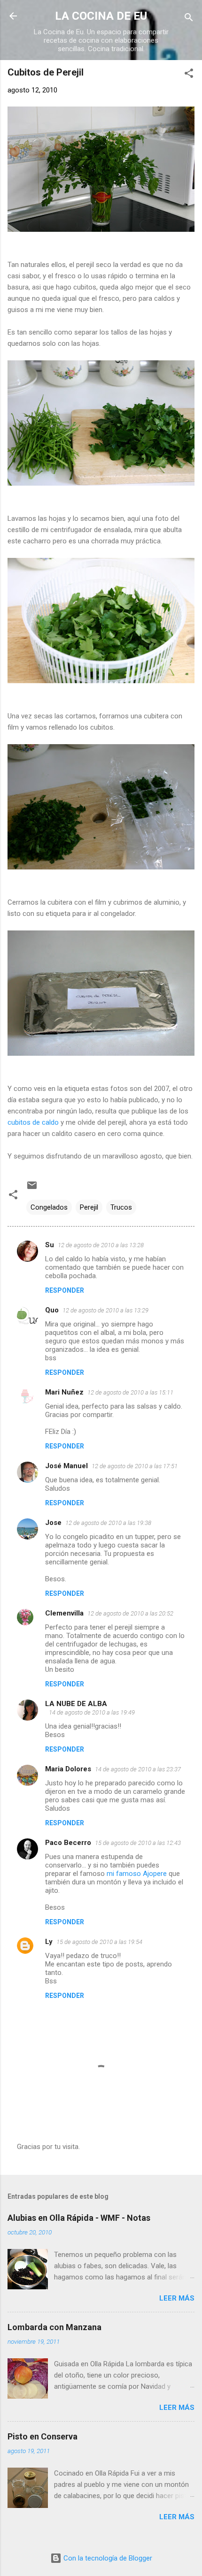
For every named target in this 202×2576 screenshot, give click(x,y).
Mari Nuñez (64, 1392)
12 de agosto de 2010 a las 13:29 (105, 1310)
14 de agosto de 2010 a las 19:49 (92, 1712)
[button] (189, 75)
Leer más (177, 2298)
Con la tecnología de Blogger (107, 2558)
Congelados (49, 1207)
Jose (53, 1523)
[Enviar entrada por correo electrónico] (32, 1189)
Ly (49, 1942)
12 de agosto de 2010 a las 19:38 (108, 1523)
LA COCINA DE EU (101, 16)
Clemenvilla (64, 1613)
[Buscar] (189, 19)
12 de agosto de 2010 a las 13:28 (101, 1245)
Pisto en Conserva (43, 2436)
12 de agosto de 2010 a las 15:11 (130, 1392)
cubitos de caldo (34, 1122)
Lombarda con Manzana (54, 2327)
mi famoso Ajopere (138, 1874)
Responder (65, 1290)
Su (50, 1245)
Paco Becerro (68, 1843)
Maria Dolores (68, 1769)
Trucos (121, 1207)
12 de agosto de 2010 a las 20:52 (130, 1613)
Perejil (89, 1207)
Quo (52, 1310)
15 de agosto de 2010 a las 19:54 (99, 1942)
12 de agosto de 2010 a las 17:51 (135, 1466)
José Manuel (66, 1466)
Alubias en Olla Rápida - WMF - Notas (79, 2218)
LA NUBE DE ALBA (76, 1704)
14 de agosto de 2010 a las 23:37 (138, 1769)
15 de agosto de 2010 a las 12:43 (138, 1843)
